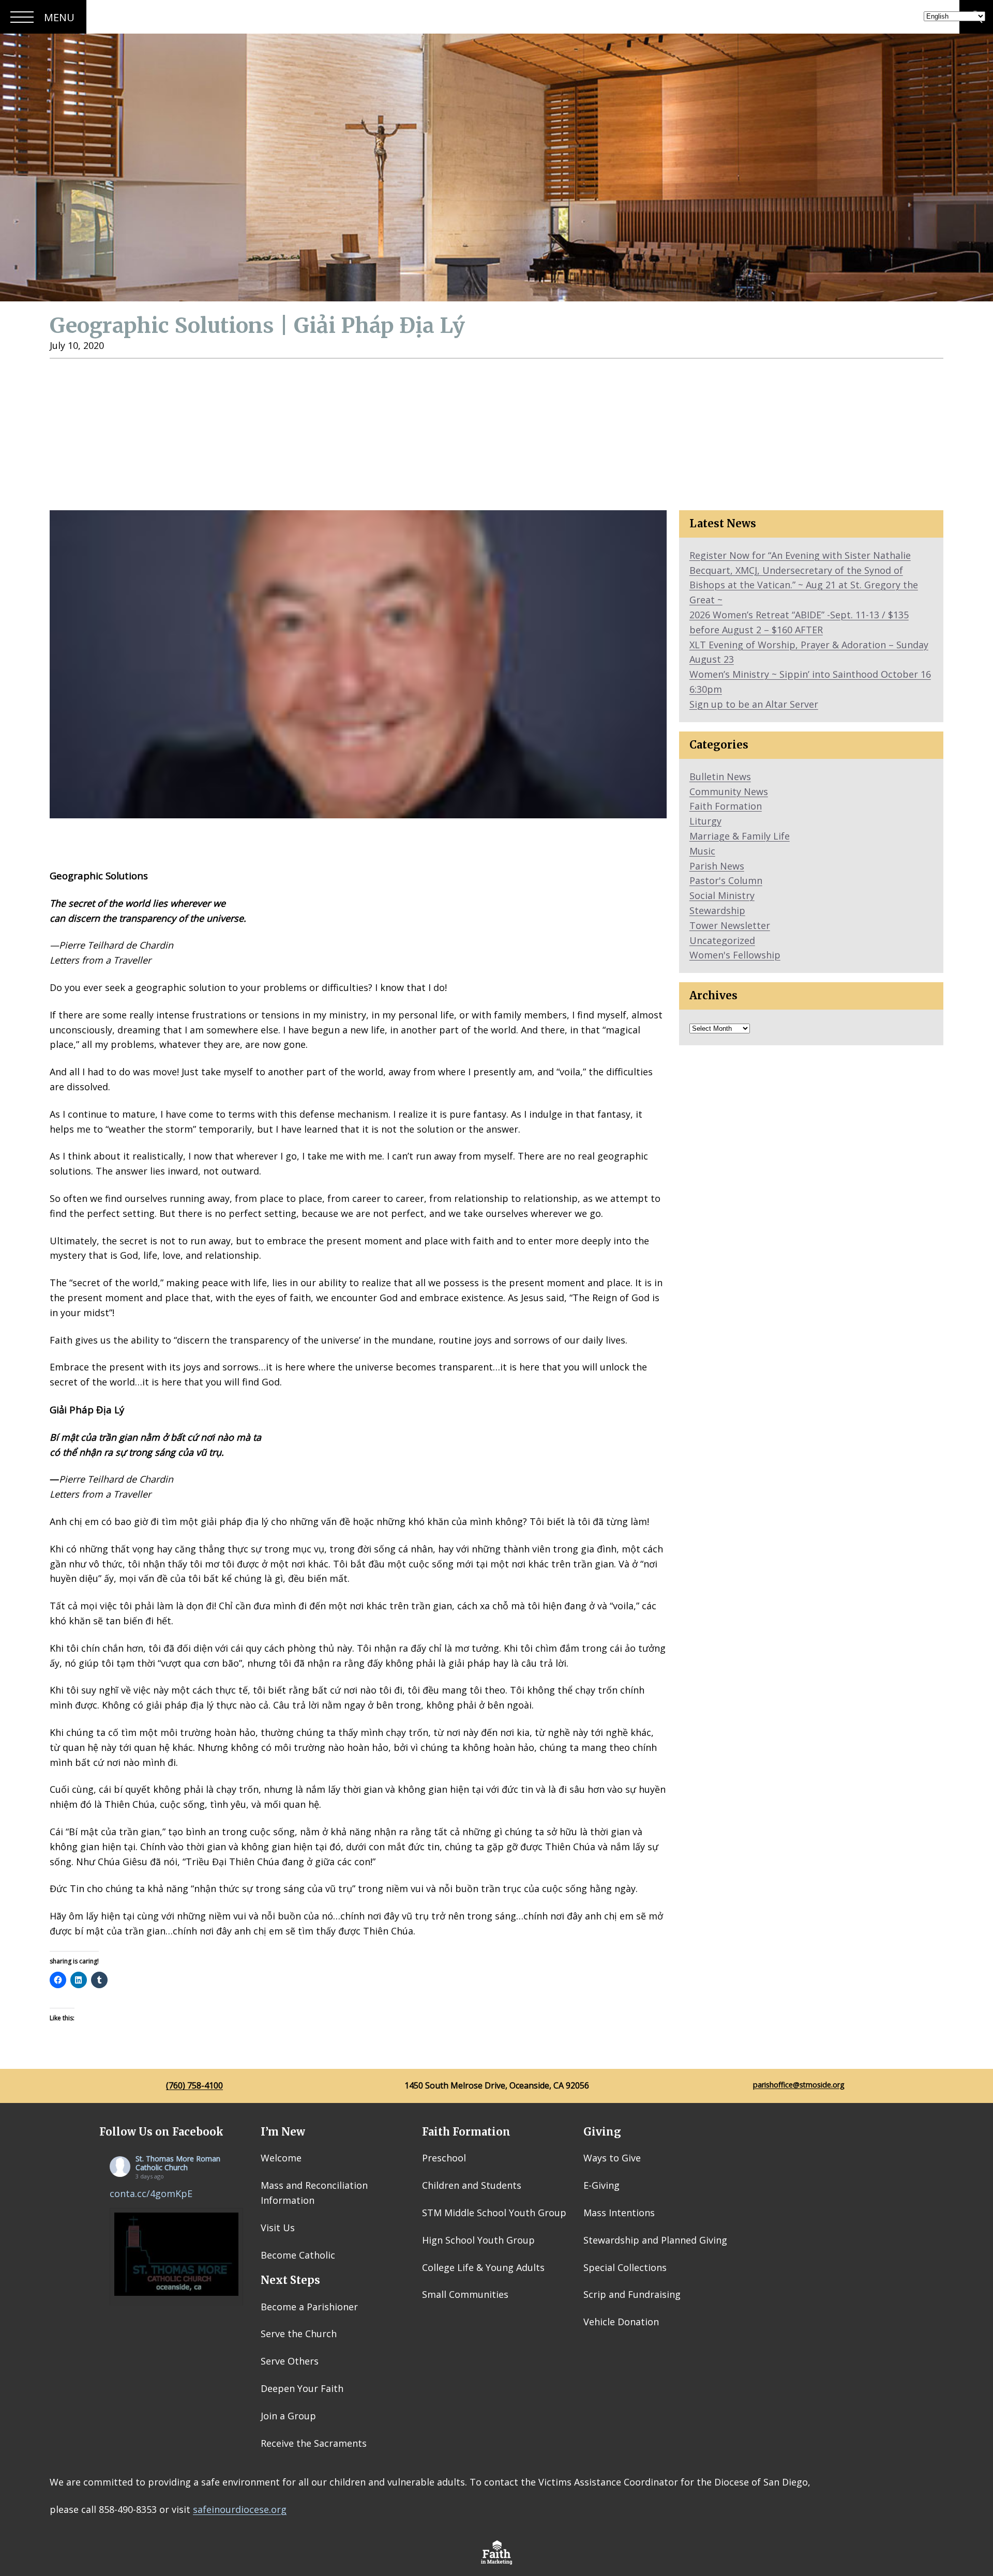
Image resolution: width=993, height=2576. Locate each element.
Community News (729, 791)
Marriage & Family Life (740, 836)
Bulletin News (720, 776)
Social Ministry (722, 895)
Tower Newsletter (730, 925)
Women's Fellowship (735, 955)
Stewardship (717, 910)
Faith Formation (726, 806)
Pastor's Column (726, 880)
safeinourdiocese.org (240, 2509)
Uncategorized (722, 940)
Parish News (717, 866)
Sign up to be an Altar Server (754, 704)
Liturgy (705, 821)
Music (702, 851)
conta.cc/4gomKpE (151, 2193)
